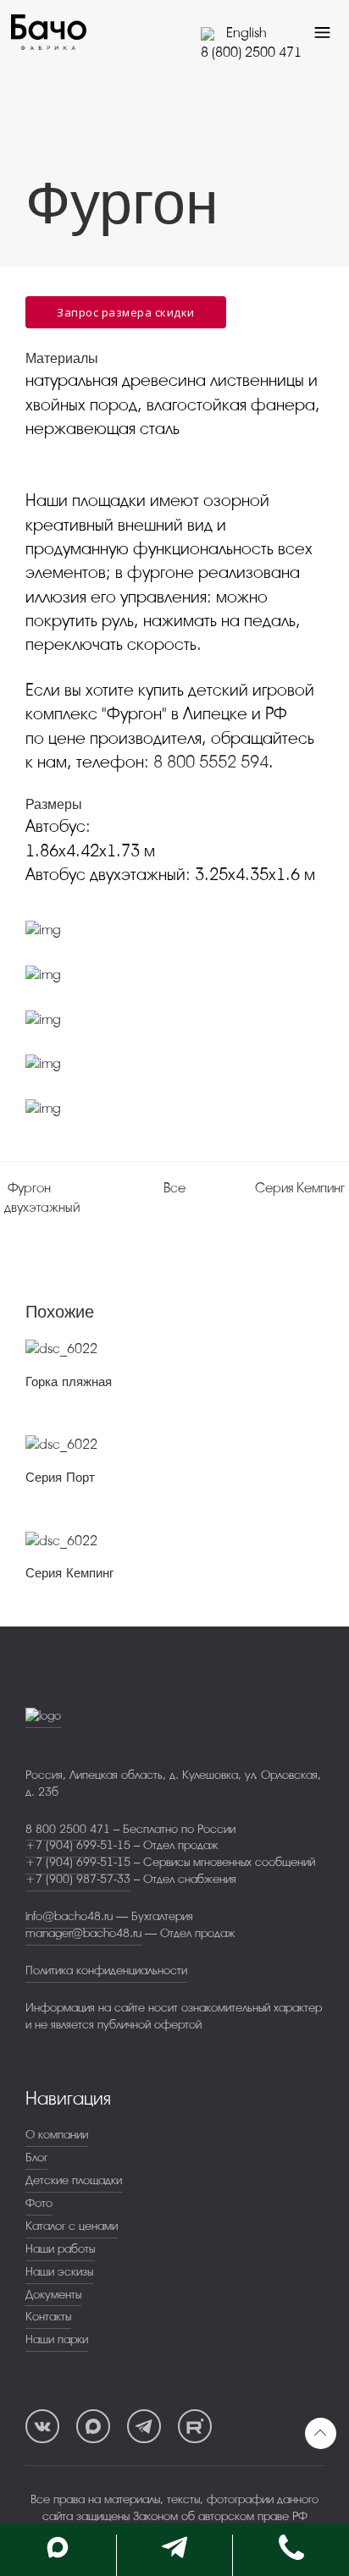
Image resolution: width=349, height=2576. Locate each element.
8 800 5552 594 (211, 762)
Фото (39, 2203)
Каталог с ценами (72, 2226)
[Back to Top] (321, 2433)
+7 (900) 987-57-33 (78, 1879)
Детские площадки (74, 2180)
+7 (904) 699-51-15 (78, 1845)
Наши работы (60, 2249)
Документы (53, 2295)
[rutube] (195, 2426)
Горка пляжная (69, 1382)
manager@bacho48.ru (83, 1933)
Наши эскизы (59, 2272)
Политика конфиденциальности (106, 1971)
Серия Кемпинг (69, 1573)
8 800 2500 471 (68, 1829)
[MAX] (93, 2426)
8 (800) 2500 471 (251, 52)
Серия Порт (60, 1478)
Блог (36, 2158)
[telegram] (144, 2426)
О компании (57, 2135)
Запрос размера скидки (126, 312)
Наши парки (57, 2339)
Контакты (48, 2317)
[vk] (42, 2426)
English (244, 33)
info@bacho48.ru (69, 1916)
